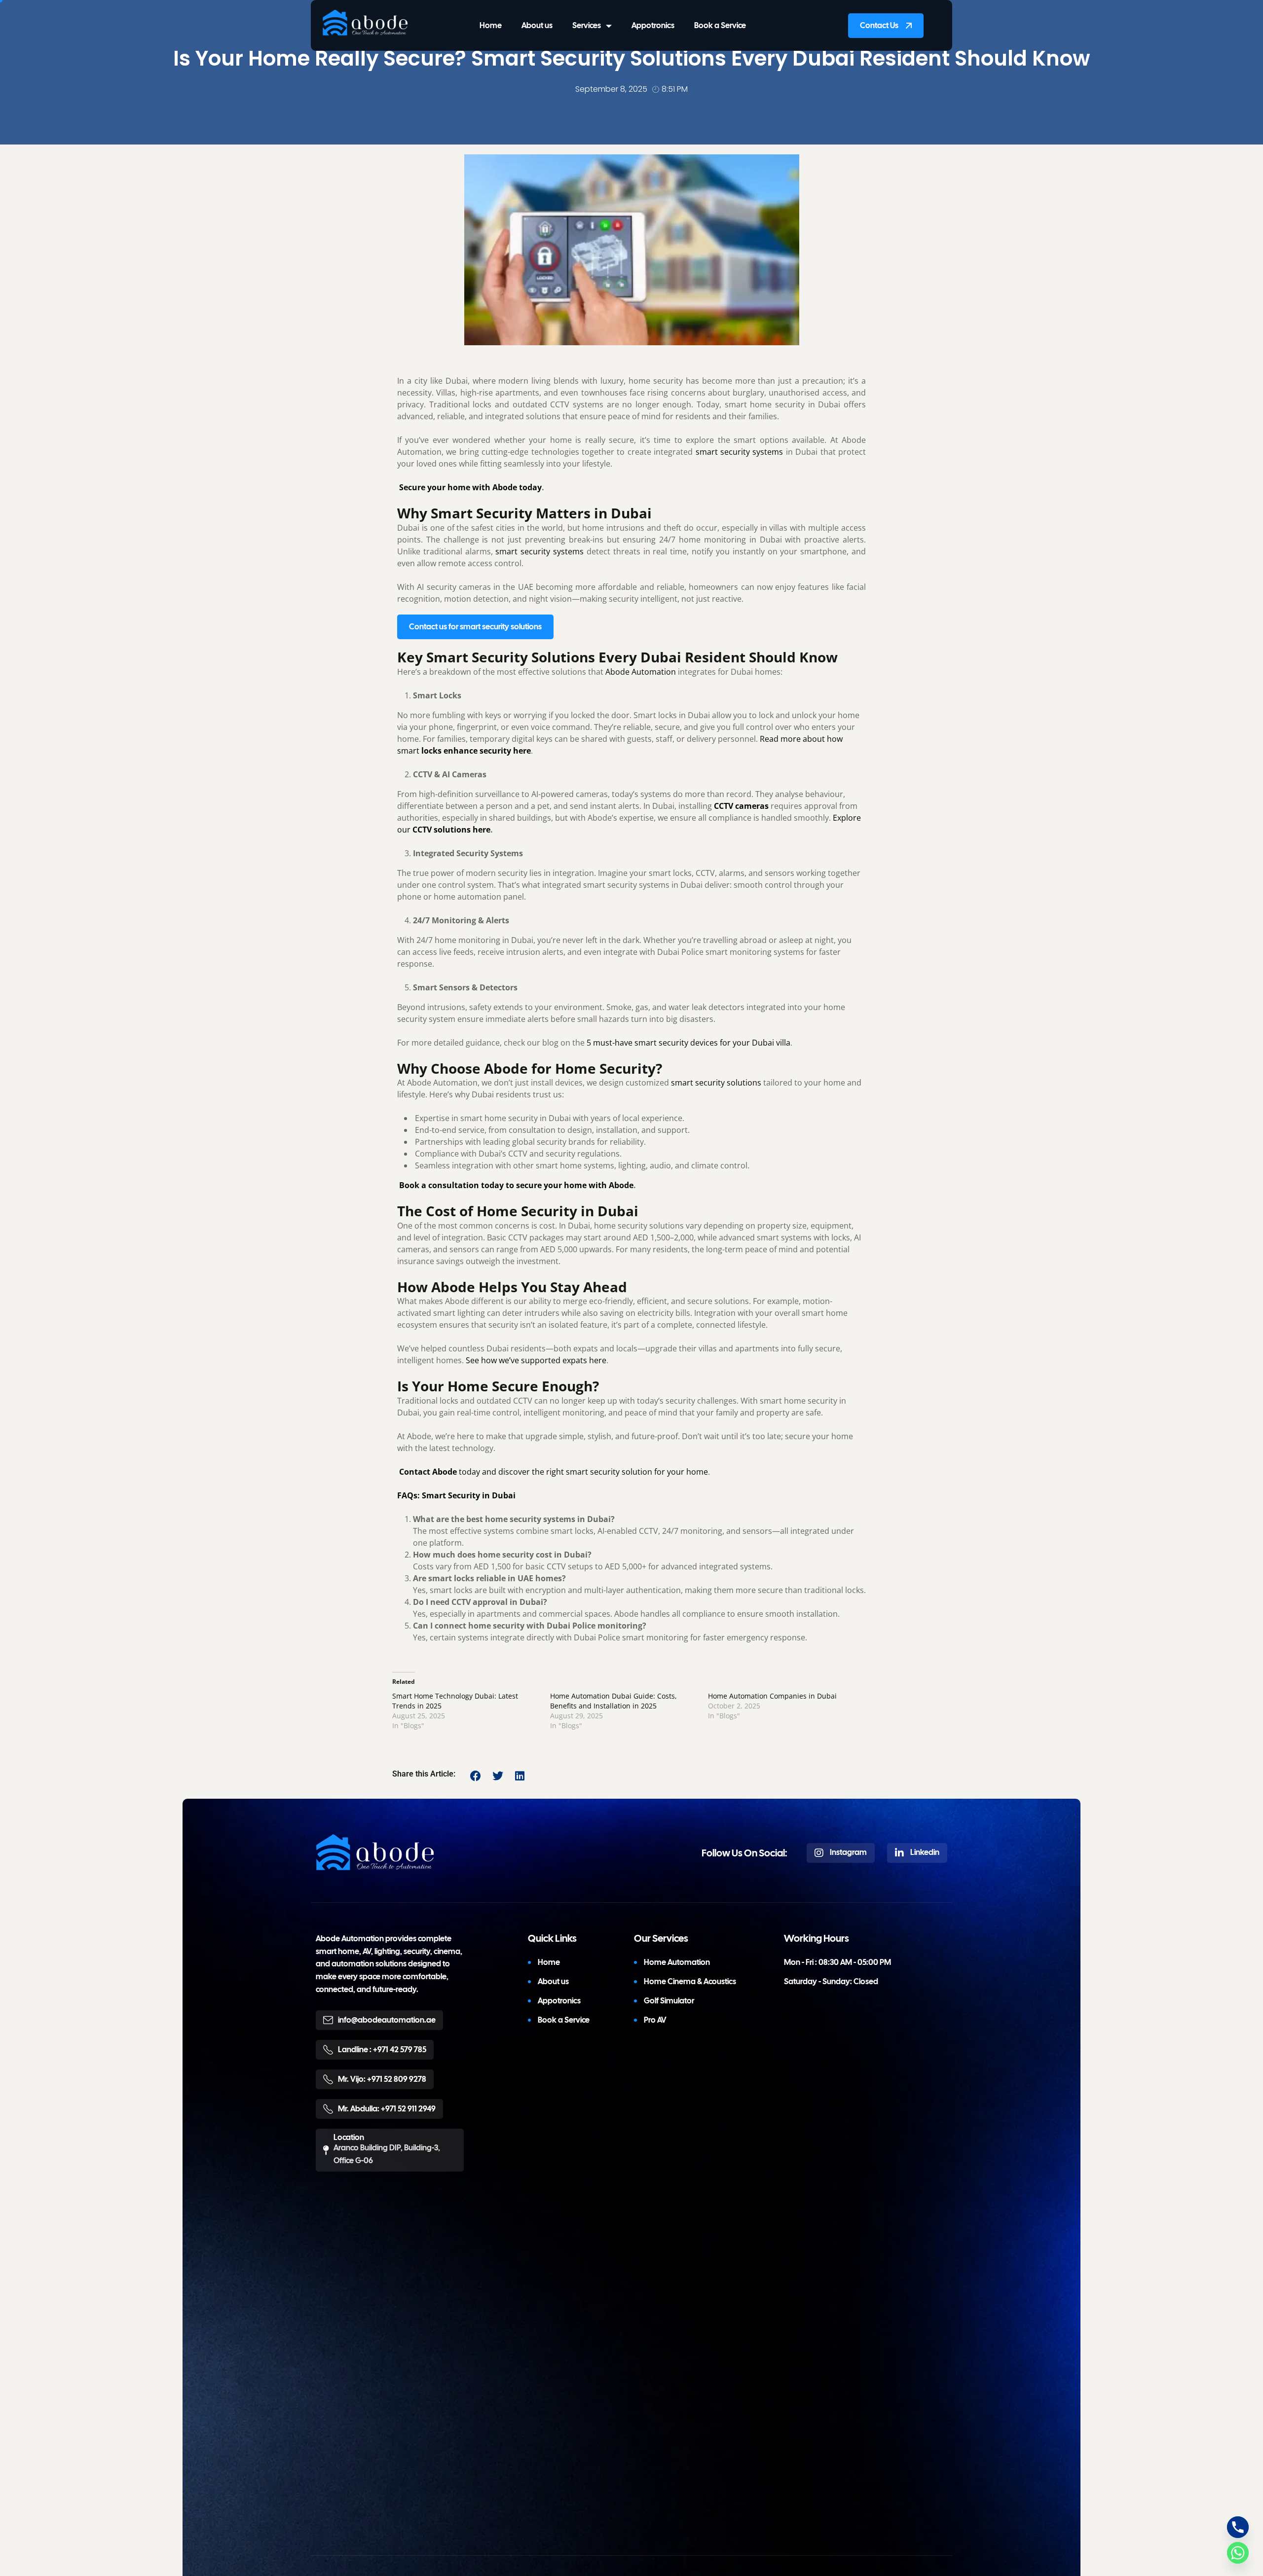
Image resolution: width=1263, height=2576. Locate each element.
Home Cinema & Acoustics (690, 1982)
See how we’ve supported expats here (536, 1360)
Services (587, 25)
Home (491, 25)
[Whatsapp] (1238, 2553)
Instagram (848, 1853)
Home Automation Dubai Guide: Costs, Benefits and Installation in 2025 (613, 1701)
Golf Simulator (669, 2001)
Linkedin (924, 1853)
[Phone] (1238, 2527)
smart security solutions (716, 1083)
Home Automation (677, 1963)
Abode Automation (641, 672)
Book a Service (720, 25)
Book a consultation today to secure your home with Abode (516, 1185)
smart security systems (740, 452)
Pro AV (655, 2020)
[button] (476, 1776)
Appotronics (653, 25)
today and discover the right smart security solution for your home (554, 1472)
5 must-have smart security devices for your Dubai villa (688, 1043)
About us (537, 25)
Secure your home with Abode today (470, 487)
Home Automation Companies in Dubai (772, 1696)
